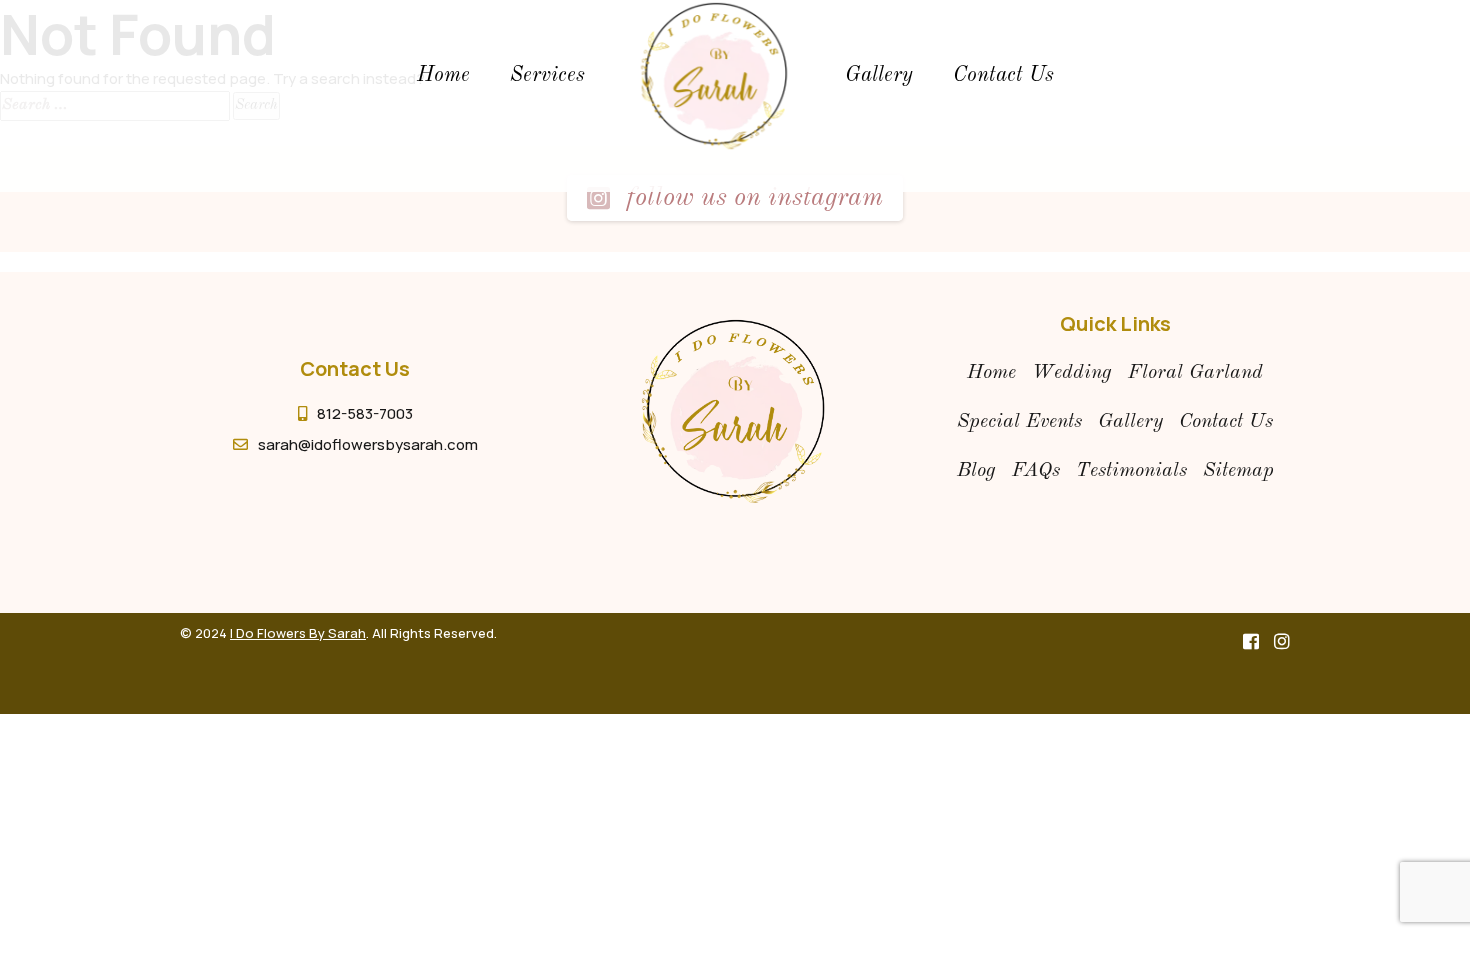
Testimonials (1131, 471)
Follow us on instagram (751, 198)
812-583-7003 (365, 413)
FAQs (1036, 471)
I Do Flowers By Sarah (298, 633)
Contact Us (1003, 75)
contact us (1226, 422)
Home (443, 75)
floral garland (1195, 373)
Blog (976, 471)
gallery (879, 75)
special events (1019, 422)
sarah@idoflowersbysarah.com (368, 444)
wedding (1072, 373)
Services (547, 75)
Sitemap (1238, 471)
